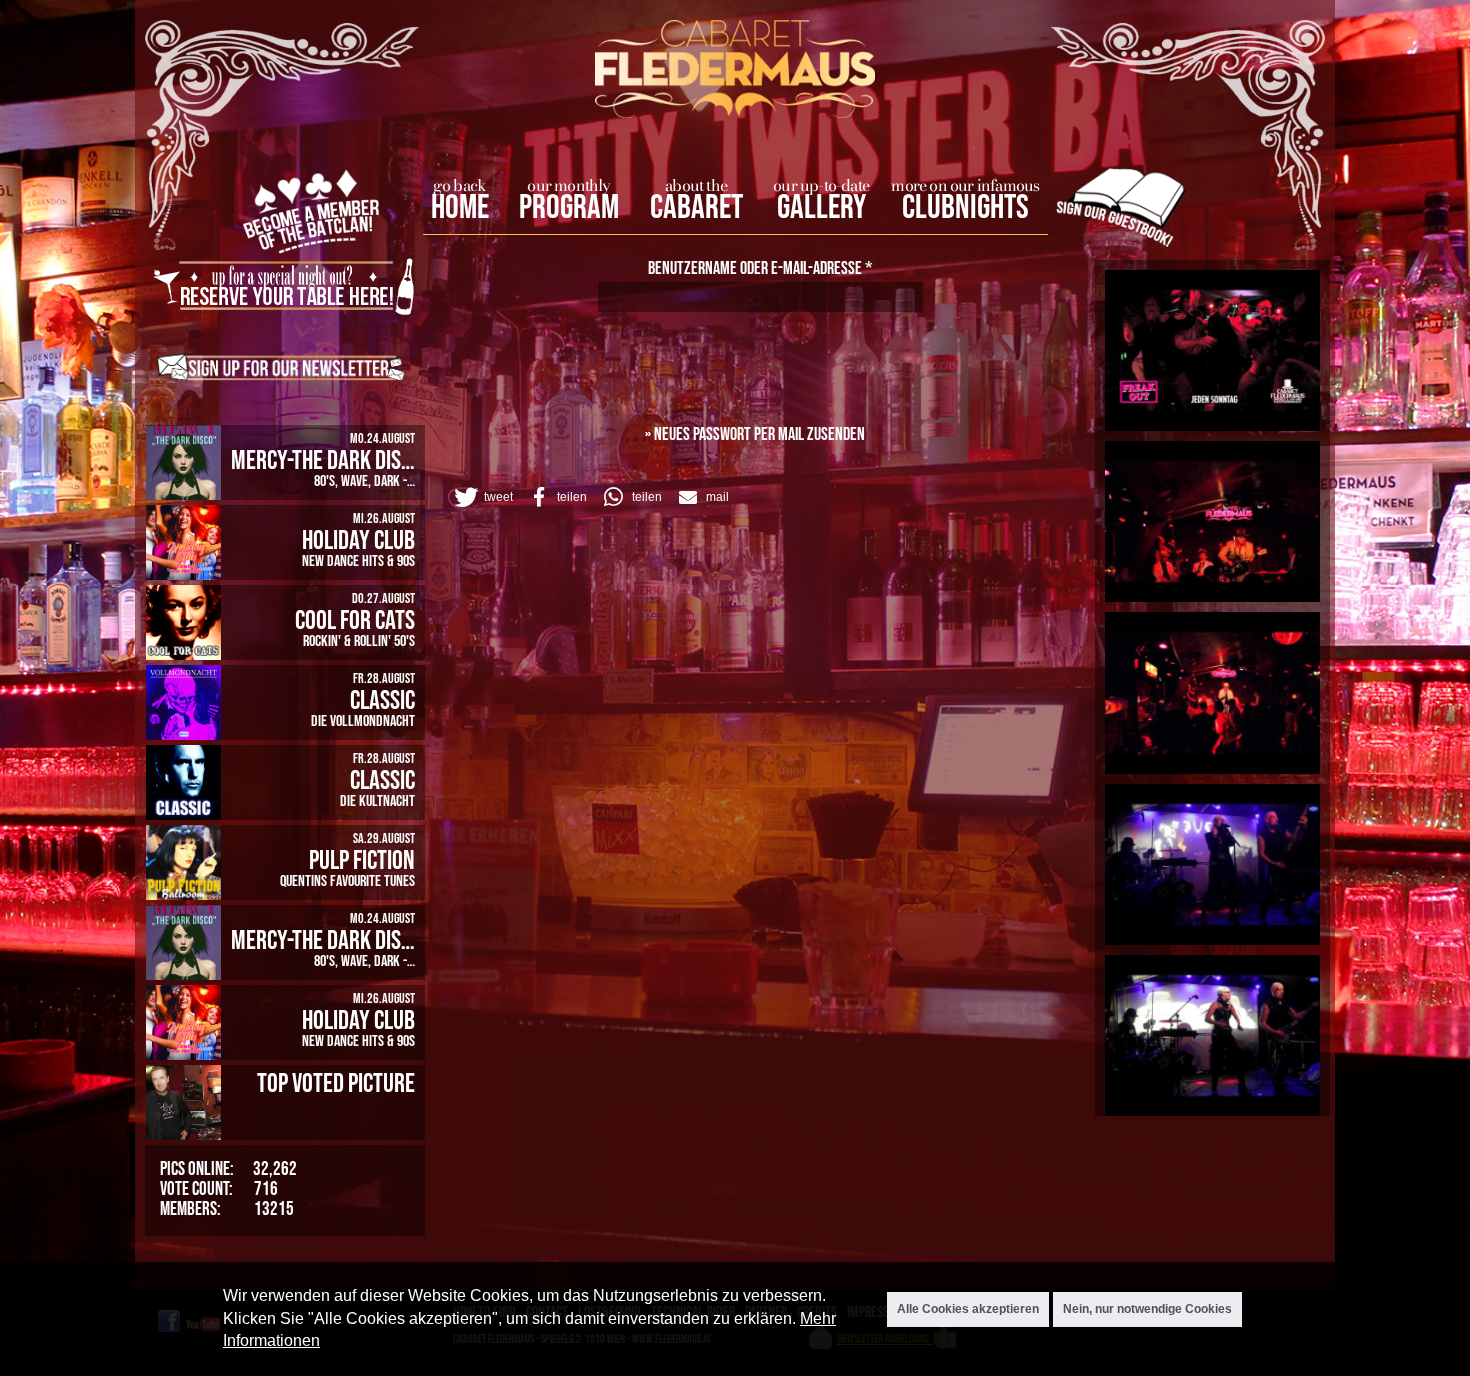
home (460, 208)
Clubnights (965, 208)
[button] (482, 497)
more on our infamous (965, 185)
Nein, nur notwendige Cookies (1147, 1309)
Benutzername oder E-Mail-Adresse (760, 268)
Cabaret (696, 208)
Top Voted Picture (336, 1084)
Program (569, 208)
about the (696, 185)
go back (459, 185)
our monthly (568, 185)
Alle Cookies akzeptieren (968, 1309)
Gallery (821, 208)
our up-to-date (821, 185)
